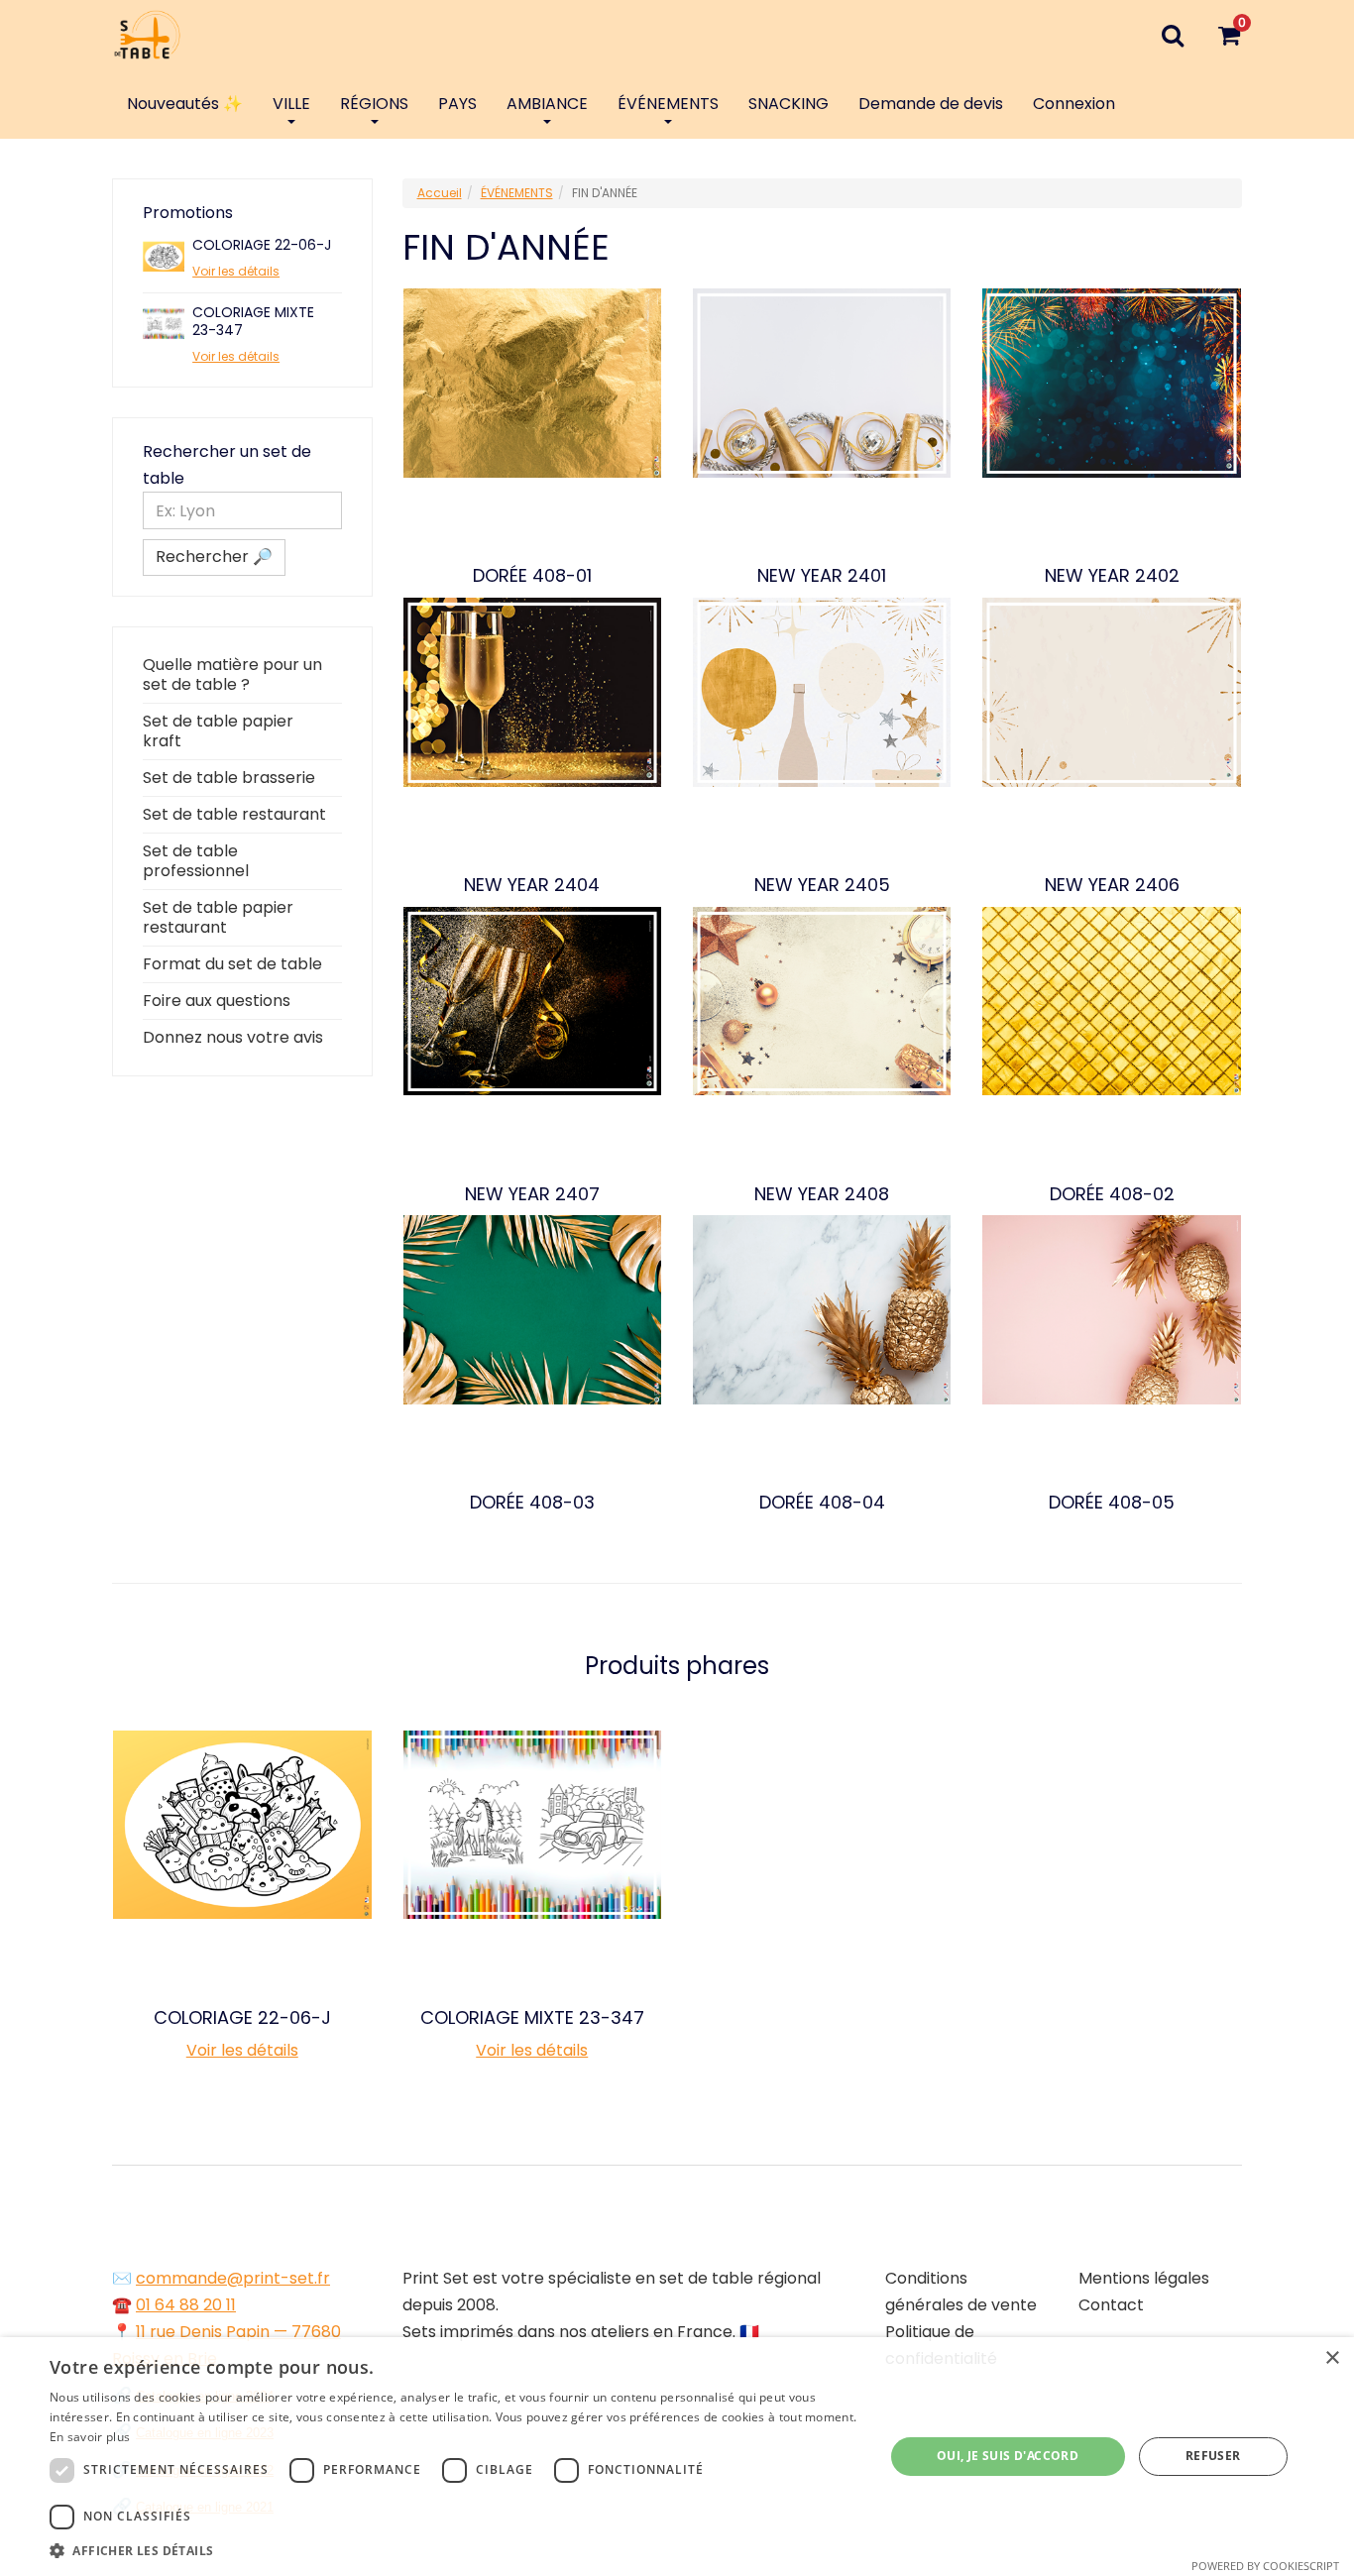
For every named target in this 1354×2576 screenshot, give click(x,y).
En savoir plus (90, 2437)
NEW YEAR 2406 (1112, 885)
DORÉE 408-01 (532, 576)
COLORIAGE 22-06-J (262, 245)
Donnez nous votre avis (233, 1037)
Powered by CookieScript (1265, 2566)
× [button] (1332, 2358)
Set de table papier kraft (218, 731)
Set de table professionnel (196, 861)
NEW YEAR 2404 (532, 885)
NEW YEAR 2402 (1112, 576)
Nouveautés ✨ (185, 104)
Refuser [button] (1213, 2456)
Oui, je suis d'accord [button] (1008, 2456)
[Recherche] (1172, 35)
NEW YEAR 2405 (822, 885)
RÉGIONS (374, 104)
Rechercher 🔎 (214, 557)
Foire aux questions (217, 1001)
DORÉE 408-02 (1112, 1194)
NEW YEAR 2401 (822, 576)
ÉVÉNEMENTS (668, 104)
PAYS (457, 104)
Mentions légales (1144, 2278)
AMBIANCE (547, 104)
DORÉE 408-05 (1112, 1503)
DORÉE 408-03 (532, 1503)
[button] (454, 2551)
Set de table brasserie (229, 778)
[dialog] (677, 2457)
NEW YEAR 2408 (822, 1194)
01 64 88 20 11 (186, 2305)
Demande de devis (931, 104)
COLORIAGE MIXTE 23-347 (253, 321)
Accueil (440, 193)
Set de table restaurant (234, 814)
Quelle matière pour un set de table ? (232, 674)
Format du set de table (232, 964)
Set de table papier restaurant (218, 917)
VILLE (291, 104)
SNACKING (789, 104)
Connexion (1074, 104)
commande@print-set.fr (233, 2278)
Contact (1111, 2305)
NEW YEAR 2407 (532, 1194)
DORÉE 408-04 (822, 1503)
